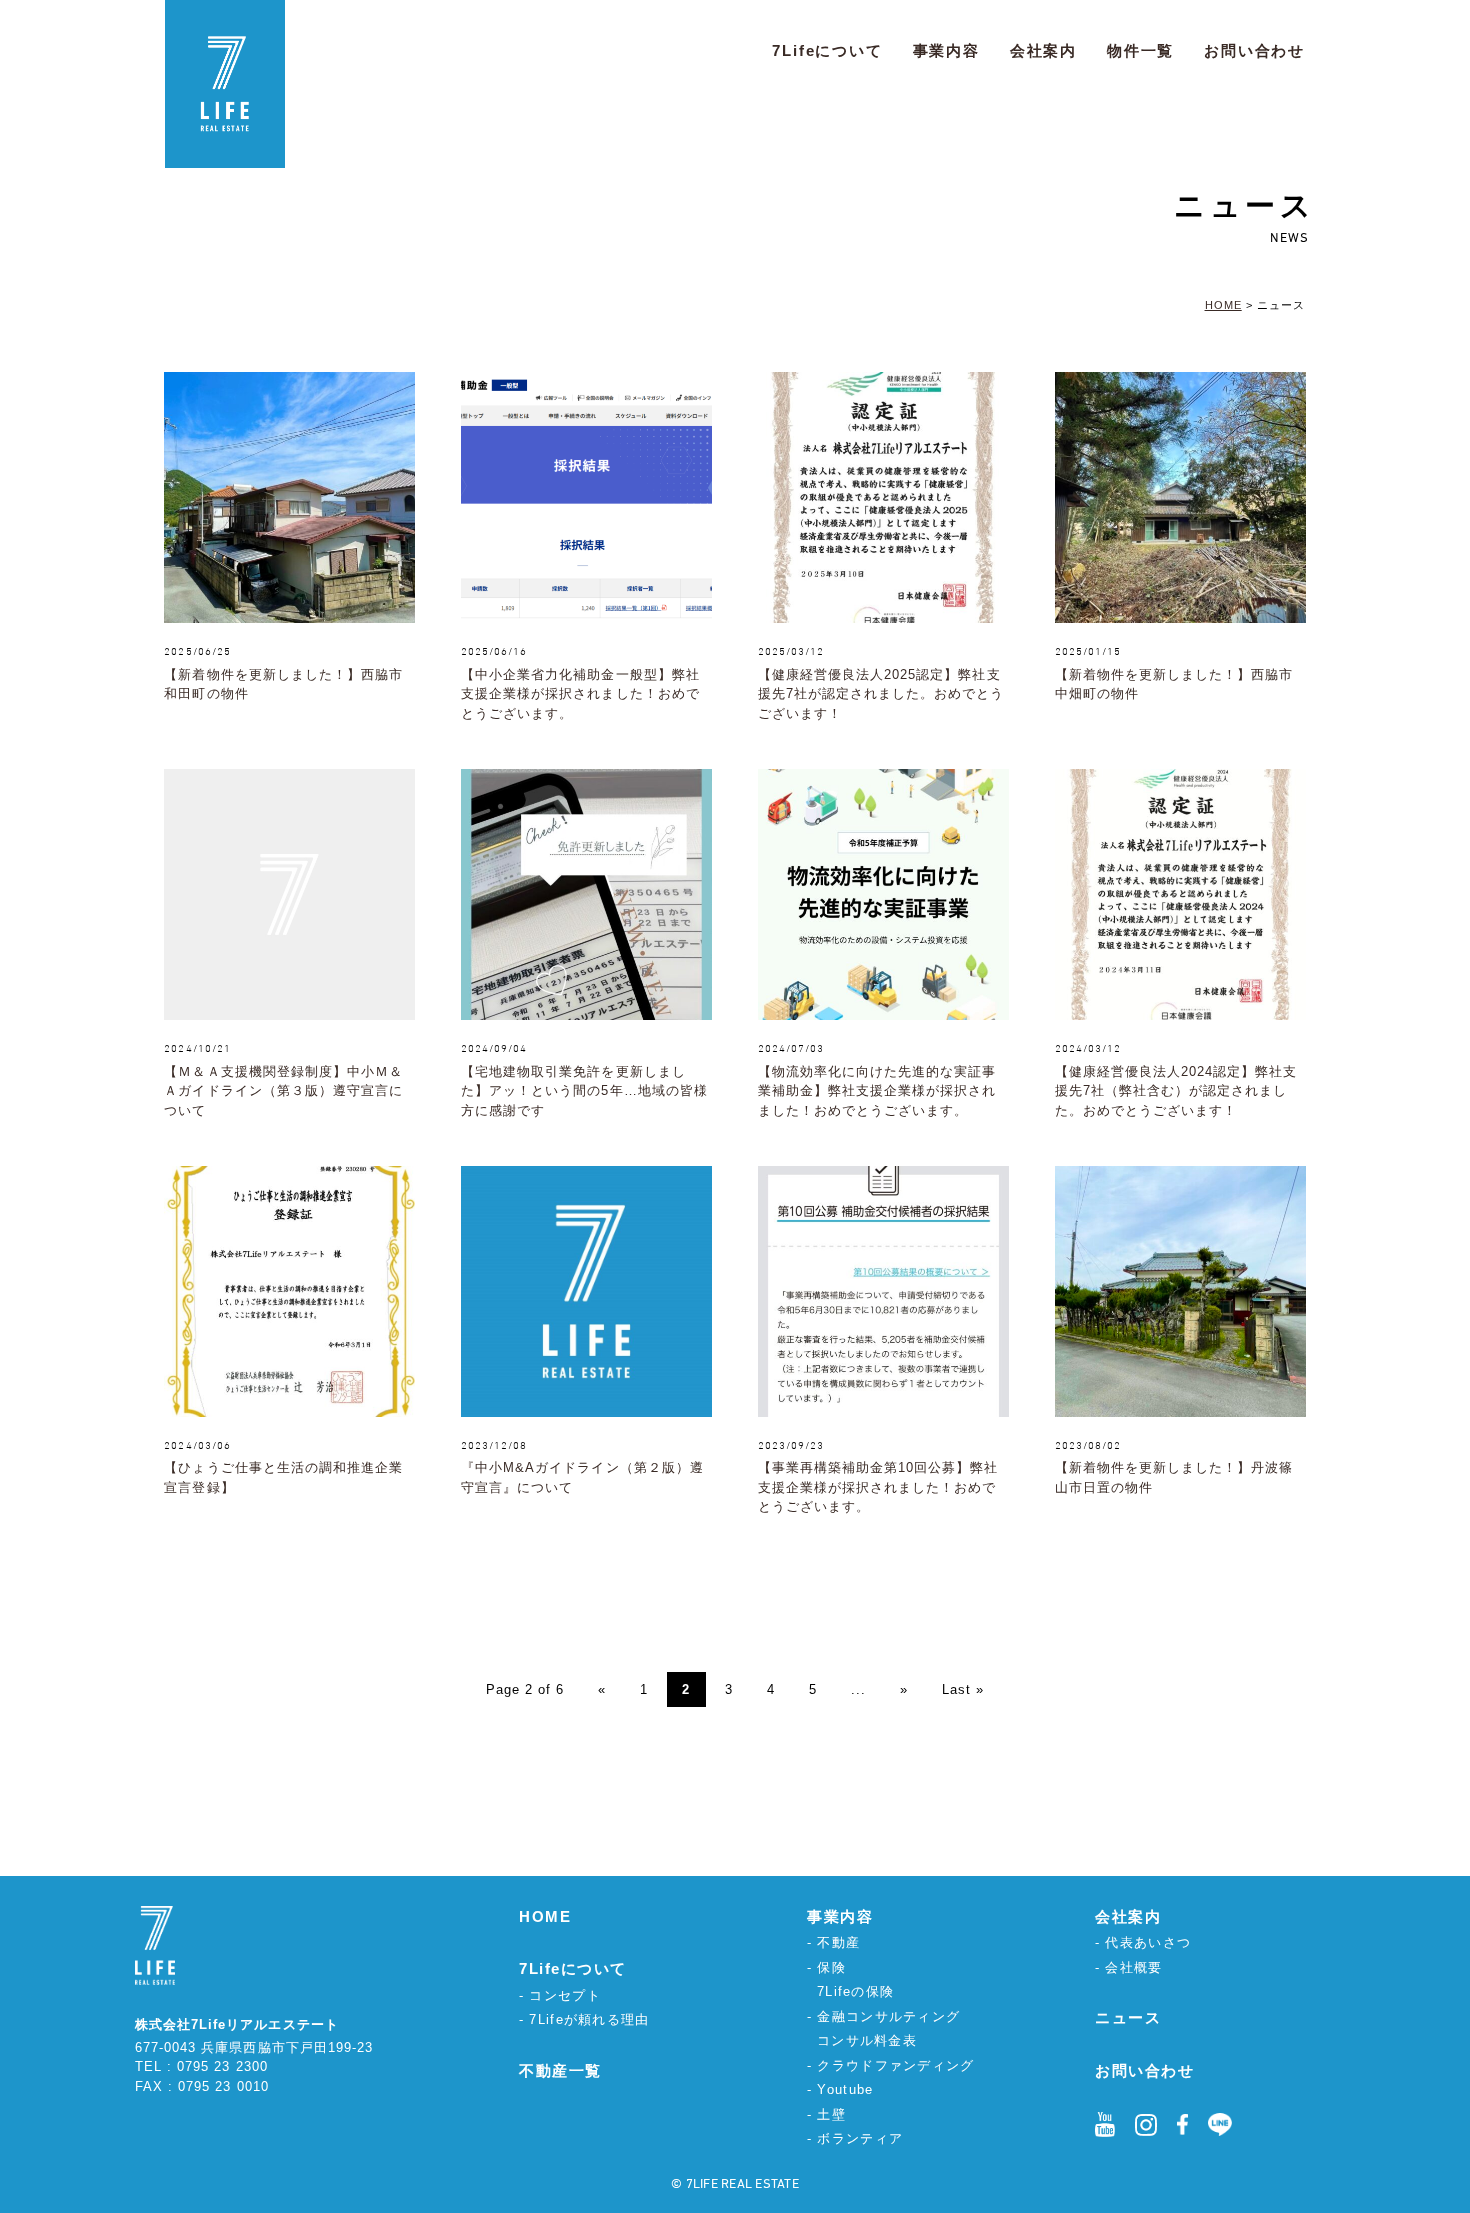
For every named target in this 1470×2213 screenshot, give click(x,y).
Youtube (845, 2089)
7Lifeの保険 (855, 1991)
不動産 (838, 1942)
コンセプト (565, 1995)
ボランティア (860, 2138)
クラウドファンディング (895, 2065)
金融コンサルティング (888, 2016)
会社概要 (1133, 1967)
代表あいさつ (1148, 1942)
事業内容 (946, 50)
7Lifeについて (827, 50)
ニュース (1128, 2017)
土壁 (831, 2114)
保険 (831, 1967)
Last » (963, 1689)
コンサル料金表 (867, 2040)
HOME (545, 1916)
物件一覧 (1140, 50)
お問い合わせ (1254, 50)
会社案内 (1043, 50)
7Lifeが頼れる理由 (589, 2019)
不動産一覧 (560, 2070)
